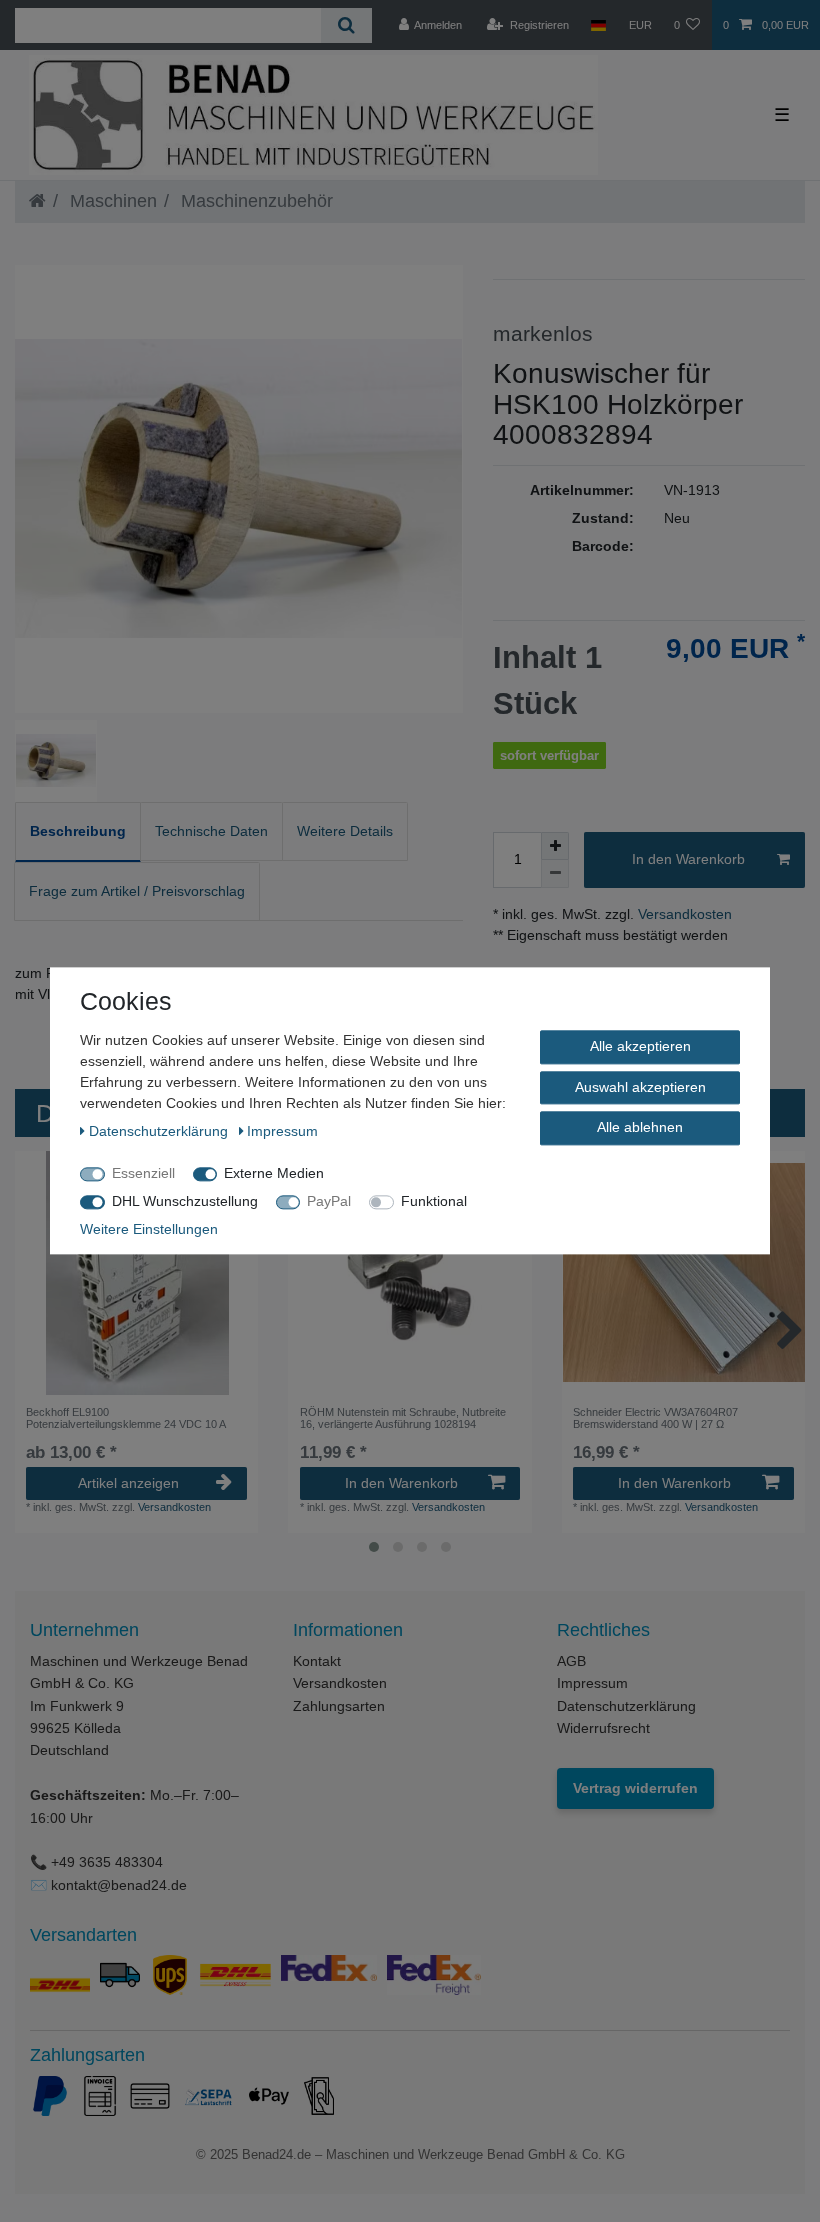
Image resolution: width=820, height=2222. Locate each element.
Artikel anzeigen (128, 1483)
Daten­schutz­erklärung (160, 1131)
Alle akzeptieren (640, 1046)
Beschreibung (78, 831)
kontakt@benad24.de (119, 1885)
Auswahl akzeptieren (640, 1087)
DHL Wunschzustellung (185, 1201)
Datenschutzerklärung (626, 1706)
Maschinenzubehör (254, 201)
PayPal (329, 1201)
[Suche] (346, 25)
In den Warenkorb (688, 859)
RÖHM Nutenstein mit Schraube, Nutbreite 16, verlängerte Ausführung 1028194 (403, 1418)
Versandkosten (683, 914)
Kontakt (317, 1661)
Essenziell (143, 1173)
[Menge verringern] (555, 874)
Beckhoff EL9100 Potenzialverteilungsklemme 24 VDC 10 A (126, 1418)
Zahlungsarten (339, 1706)
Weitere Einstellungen (149, 1229)
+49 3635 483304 (107, 1862)
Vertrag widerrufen (635, 1788)
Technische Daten (211, 831)
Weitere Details (345, 831)
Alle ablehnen (640, 1127)
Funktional (434, 1201)
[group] (136, 1272)
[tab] (78, 832)
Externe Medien (274, 1173)
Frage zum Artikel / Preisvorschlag (137, 891)
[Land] (598, 25)
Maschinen (111, 201)
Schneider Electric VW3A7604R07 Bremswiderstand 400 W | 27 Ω (655, 1418)
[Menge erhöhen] (555, 846)
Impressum (592, 1683)
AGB (571, 1661)
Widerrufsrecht (603, 1728)
